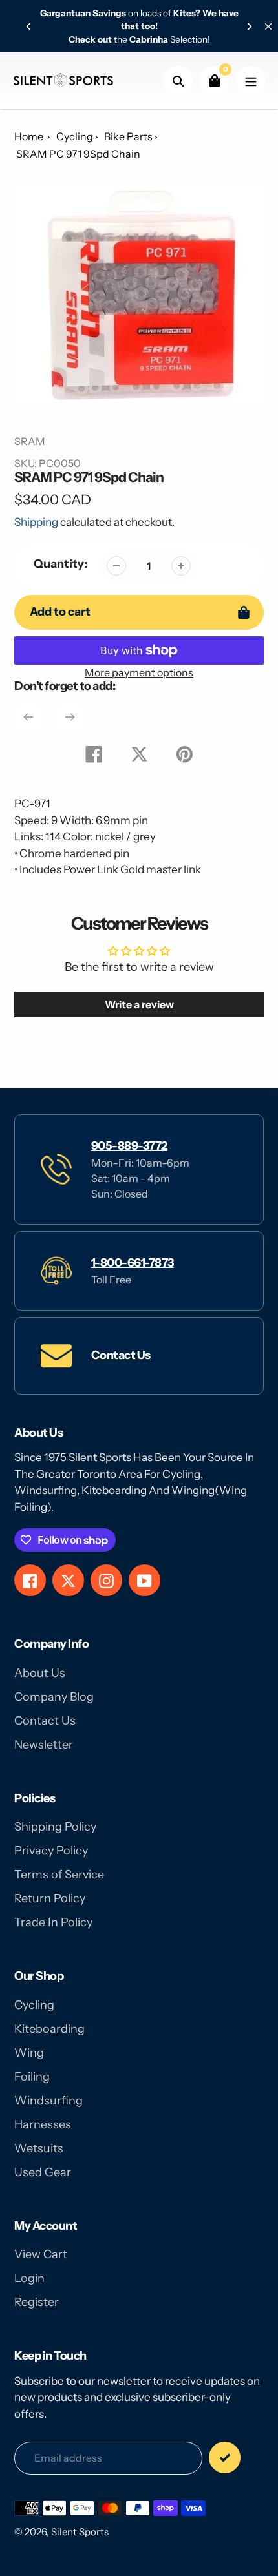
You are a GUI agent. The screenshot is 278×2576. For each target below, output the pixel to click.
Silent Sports (80, 2532)
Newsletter (44, 1745)
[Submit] (225, 2457)
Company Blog (54, 1697)
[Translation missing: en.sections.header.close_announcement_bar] (268, 26)
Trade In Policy (53, 1922)
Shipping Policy (55, 1827)
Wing (29, 2053)
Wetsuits (39, 2148)
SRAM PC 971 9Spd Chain (78, 154)
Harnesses (43, 2124)
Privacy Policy (51, 1851)
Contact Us (121, 1355)
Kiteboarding (49, 2029)
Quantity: (60, 564)
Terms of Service (59, 1875)
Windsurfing (48, 2101)
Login (29, 2278)
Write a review (139, 1004)
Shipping (36, 522)
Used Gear (43, 2172)
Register (37, 2302)
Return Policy (50, 1898)
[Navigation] (251, 80)
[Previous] (29, 26)
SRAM (30, 441)
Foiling (32, 2077)
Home (29, 136)
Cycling (75, 136)
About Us (40, 1673)
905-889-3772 (129, 1146)
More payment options (139, 672)
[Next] (249, 26)
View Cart (41, 2254)
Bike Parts (128, 136)
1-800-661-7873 (133, 1263)
